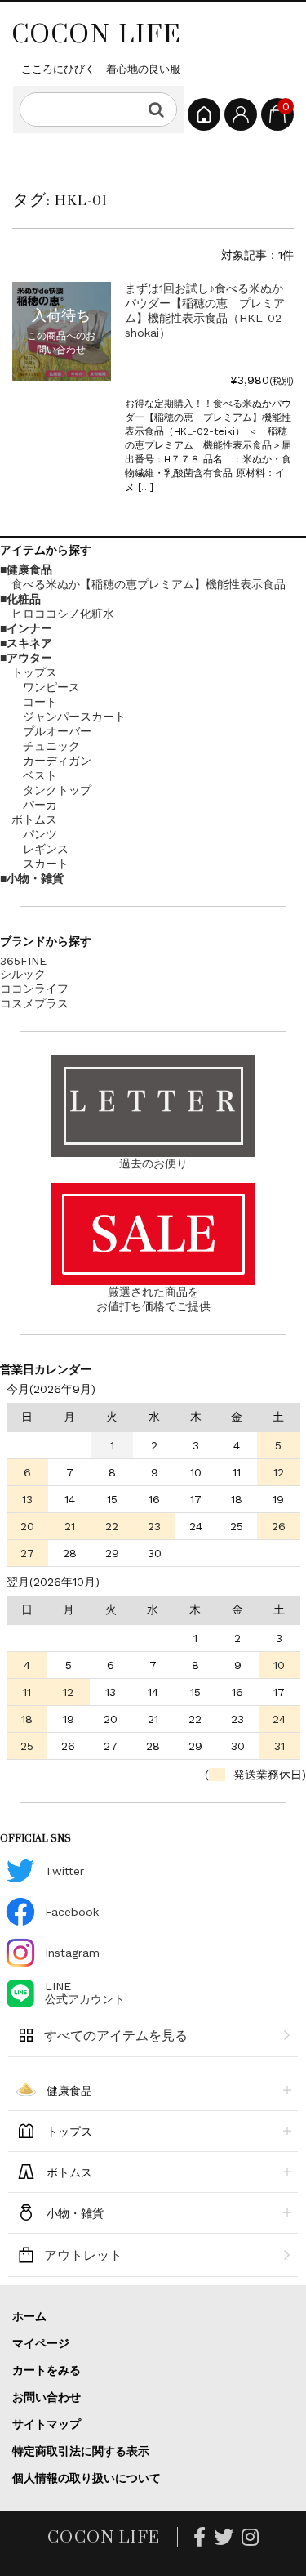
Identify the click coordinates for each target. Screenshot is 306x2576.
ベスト (40, 775)
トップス (34, 672)
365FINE (23, 961)
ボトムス (34, 819)
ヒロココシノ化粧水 (63, 614)
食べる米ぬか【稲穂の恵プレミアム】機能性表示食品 (149, 584)
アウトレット (83, 2255)
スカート (46, 864)
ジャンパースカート (74, 717)
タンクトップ (57, 790)
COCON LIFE (97, 33)
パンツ (40, 834)
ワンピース (51, 687)
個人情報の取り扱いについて (86, 2478)
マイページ (41, 2343)
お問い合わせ (47, 2397)
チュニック (51, 746)
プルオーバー (57, 731)
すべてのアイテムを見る (116, 2036)
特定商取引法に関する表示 (81, 2451)
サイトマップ (47, 2424)
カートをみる (47, 2370)
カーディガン (57, 761)
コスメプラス (34, 1003)
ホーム (29, 2316)
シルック (23, 974)
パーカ (40, 805)
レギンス (46, 849)
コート (40, 702)
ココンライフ (34, 989)
